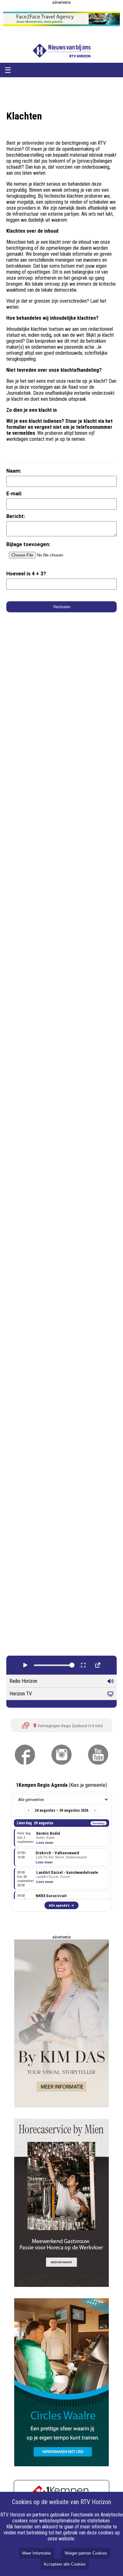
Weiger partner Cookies (86, 2553)
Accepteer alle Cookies (65, 2564)
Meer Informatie (36, 2553)
